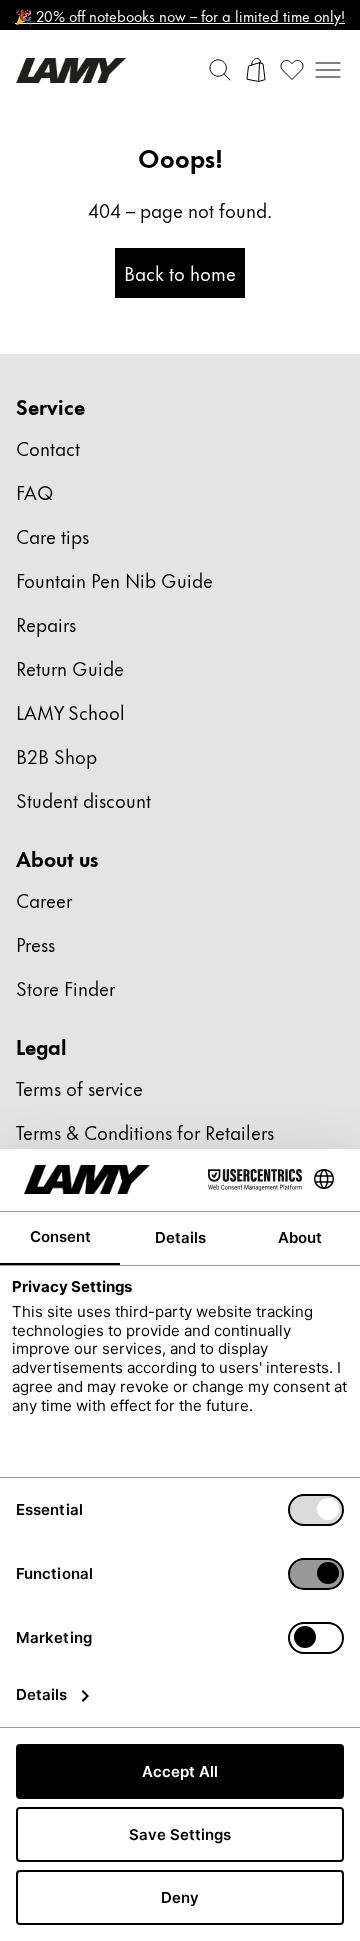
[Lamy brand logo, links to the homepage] (71, 70)
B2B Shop (56, 755)
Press (35, 943)
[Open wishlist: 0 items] (292, 70)
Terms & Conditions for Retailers (145, 1131)
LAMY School (70, 711)
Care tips (52, 535)
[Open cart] (256, 70)
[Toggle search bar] (220, 70)
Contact (48, 447)
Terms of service (79, 1087)
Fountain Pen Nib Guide (114, 579)
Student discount (83, 799)
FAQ (34, 491)
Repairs (46, 623)
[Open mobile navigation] (328, 70)
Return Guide (70, 667)
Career (44, 899)
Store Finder (65, 987)
